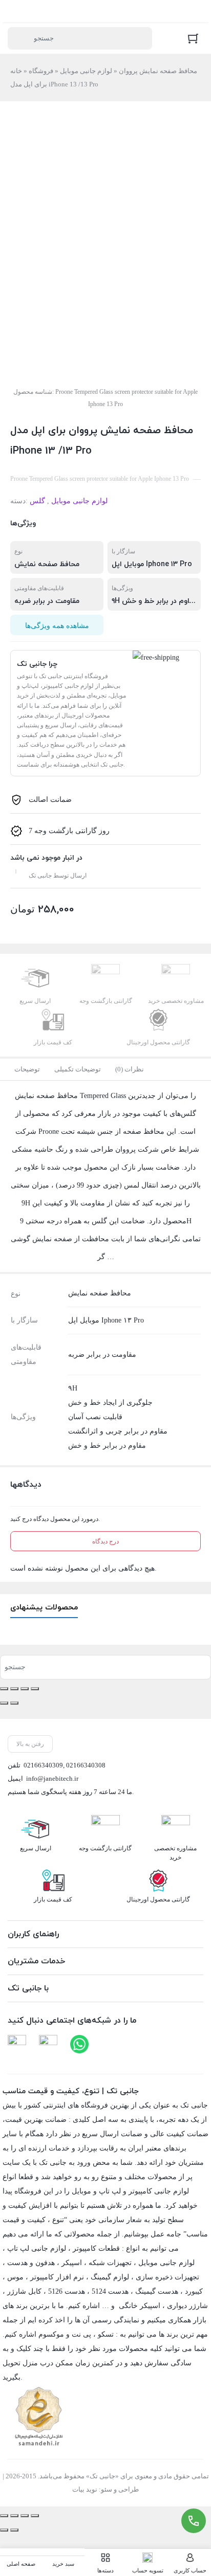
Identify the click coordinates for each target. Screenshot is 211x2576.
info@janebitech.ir (52, 1778)
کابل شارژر (24, 2291)
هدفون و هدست (31, 2263)
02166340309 (43, 1765)
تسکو (106, 2334)
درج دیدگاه (105, 1541)
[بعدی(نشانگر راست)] (14, 1703)
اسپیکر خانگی (140, 2306)
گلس (37, 501)
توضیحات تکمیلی (78, 1069)
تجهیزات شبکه (110, 2263)
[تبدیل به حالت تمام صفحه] (14, 1689)
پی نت (81, 2334)
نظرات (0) (130, 1069)
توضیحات (27, 1069)
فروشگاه (41, 71)
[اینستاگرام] (48, 2044)
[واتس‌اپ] (79, 2044)
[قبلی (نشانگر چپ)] (4, 1703)
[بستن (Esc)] (35, 1689)
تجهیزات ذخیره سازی (167, 2277)
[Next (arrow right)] (14, 2530)
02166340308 (86, 1765)
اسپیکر (72, 2263)
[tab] (27, 1069)
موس (15, 2277)
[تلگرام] (17, 2044)
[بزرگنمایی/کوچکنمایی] (4, 1689)
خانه (16, 71)
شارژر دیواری (187, 2306)
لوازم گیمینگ (110, 2277)
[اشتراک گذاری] (25, 1689)
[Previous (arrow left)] (4, 2530)
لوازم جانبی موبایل (86, 71)
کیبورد (194, 2291)
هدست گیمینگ (157, 2291)
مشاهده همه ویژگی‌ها (57, 626)
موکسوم (51, 2334)
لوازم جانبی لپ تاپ (37, 2248)
